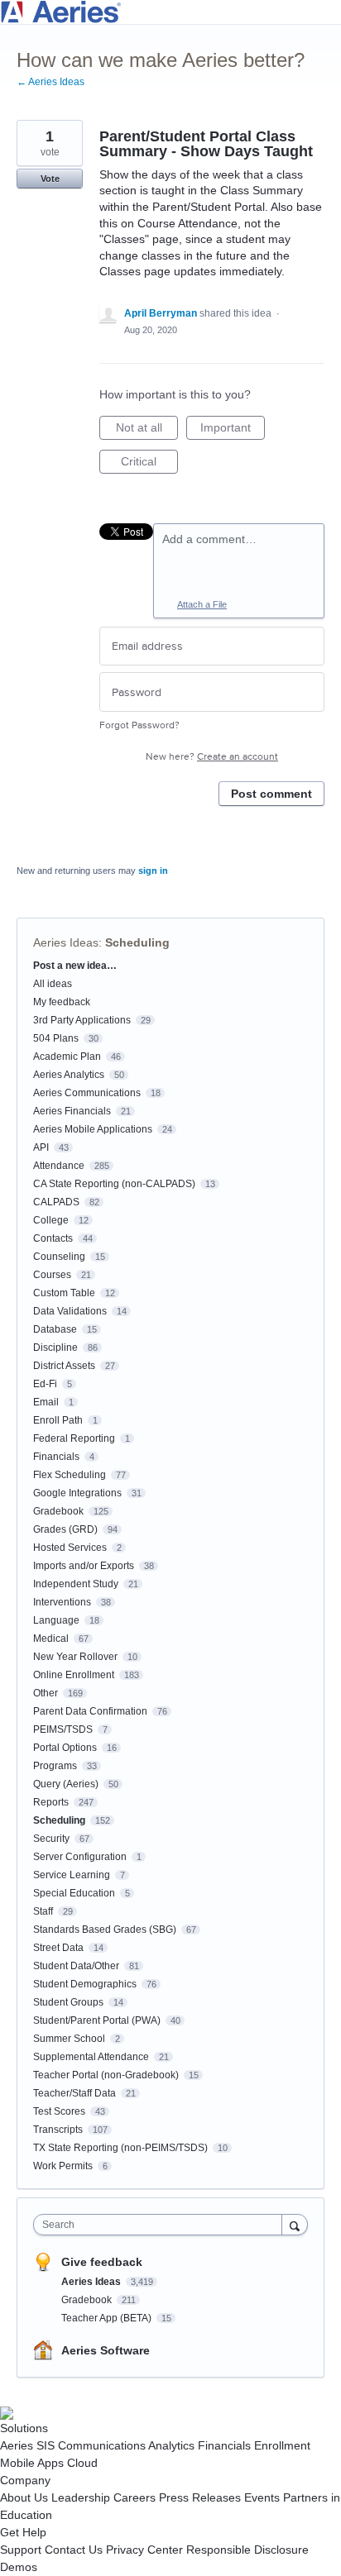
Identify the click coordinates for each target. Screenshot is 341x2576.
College (51, 1220)
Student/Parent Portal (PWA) (97, 2020)
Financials (56, 1457)
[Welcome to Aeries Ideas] (170, 12)
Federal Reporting (74, 1438)
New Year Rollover (75, 1657)
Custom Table (64, 1293)
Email (46, 1402)
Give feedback (102, 2262)
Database (55, 1329)
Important (233, 430)
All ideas (53, 984)
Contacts (53, 1238)
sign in (153, 871)
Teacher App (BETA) (108, 2318)
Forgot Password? (139, 725)
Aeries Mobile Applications (93, 1129)
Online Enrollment (74, 1675)
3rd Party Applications (82, 1020)
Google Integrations (77, 1493)
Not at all (147, 430)
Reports (51, 1802)
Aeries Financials (72, 1111)
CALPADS (56, 1202)
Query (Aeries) (66, 1784)
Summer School (69, 2039)
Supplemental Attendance (91, 2057)
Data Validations (70, 1311)
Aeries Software (106, 2350)
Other (46, 1693)
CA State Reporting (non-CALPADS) (114, 1184)
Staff (43, 1911)
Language (56, 1620)
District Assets (64, 1366)
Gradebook (58, 1511)
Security (51, 1839)
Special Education (74, 1893)
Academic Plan (67, 1057)
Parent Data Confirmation (90, 1711)
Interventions (62, 1602)
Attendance (59, 1166)
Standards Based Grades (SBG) (105, 1930)
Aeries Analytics (69, 1075)
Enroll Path (58, 1420)
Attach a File (202, 604)
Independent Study (76, 1584)
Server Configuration (80, 1857)
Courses (52, 1275)
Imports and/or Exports (84, 1566)
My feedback (62, 1002)
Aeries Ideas (66, 942)
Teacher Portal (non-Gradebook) (106, 2075)
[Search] (295, 2224)
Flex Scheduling (70, 1475)
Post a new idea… (75, 966)
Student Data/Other (76, 1966)
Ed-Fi (45, 1384)
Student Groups (68, 2002)
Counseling (59, 1257)
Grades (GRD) (65, 1529)
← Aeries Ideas (50, 82)
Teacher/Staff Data (74, 2093)
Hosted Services (70, 1548)
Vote (50, 179)
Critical (149, 464)
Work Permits (63, 2166)
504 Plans (56, 1038)
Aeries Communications (87, 1093)
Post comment (271, 794)
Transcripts (58, 2130)
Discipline (55, 1348)
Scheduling (137, 942)
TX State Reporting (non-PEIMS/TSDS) (120, 2148)
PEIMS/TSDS (63, 1729)
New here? (212, 757)
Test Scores (59, 2111)
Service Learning (72, 1875)
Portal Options (65, 1748)
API (41, 1147)
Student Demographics (85, 1984)
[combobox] (161, 2225)
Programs (55, 1766)
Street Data (58, 1948)
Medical (51, 1639)
